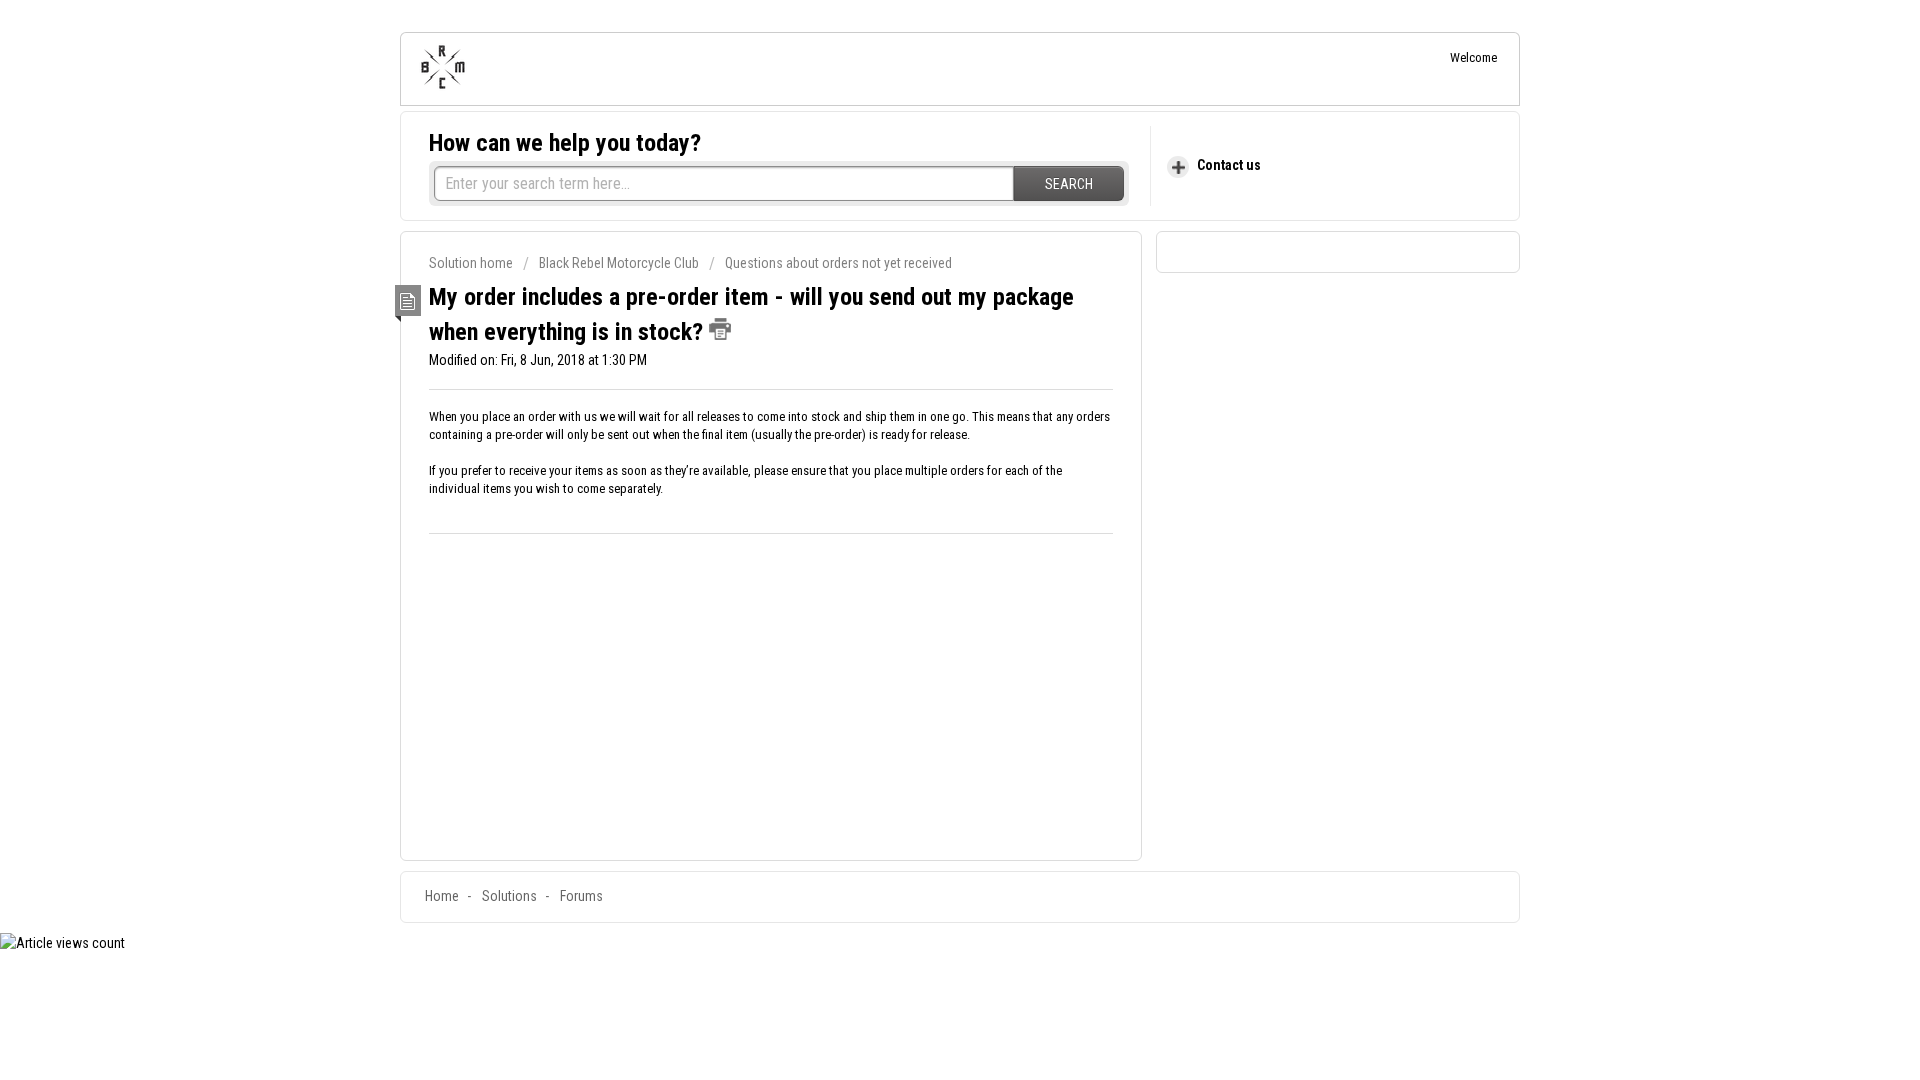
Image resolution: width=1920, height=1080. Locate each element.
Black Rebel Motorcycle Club (619, 263)
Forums (581, 896)
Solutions (509, 896)
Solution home (472, 263)
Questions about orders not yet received (838, 263)
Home (442, 896)
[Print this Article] (720, 329)
